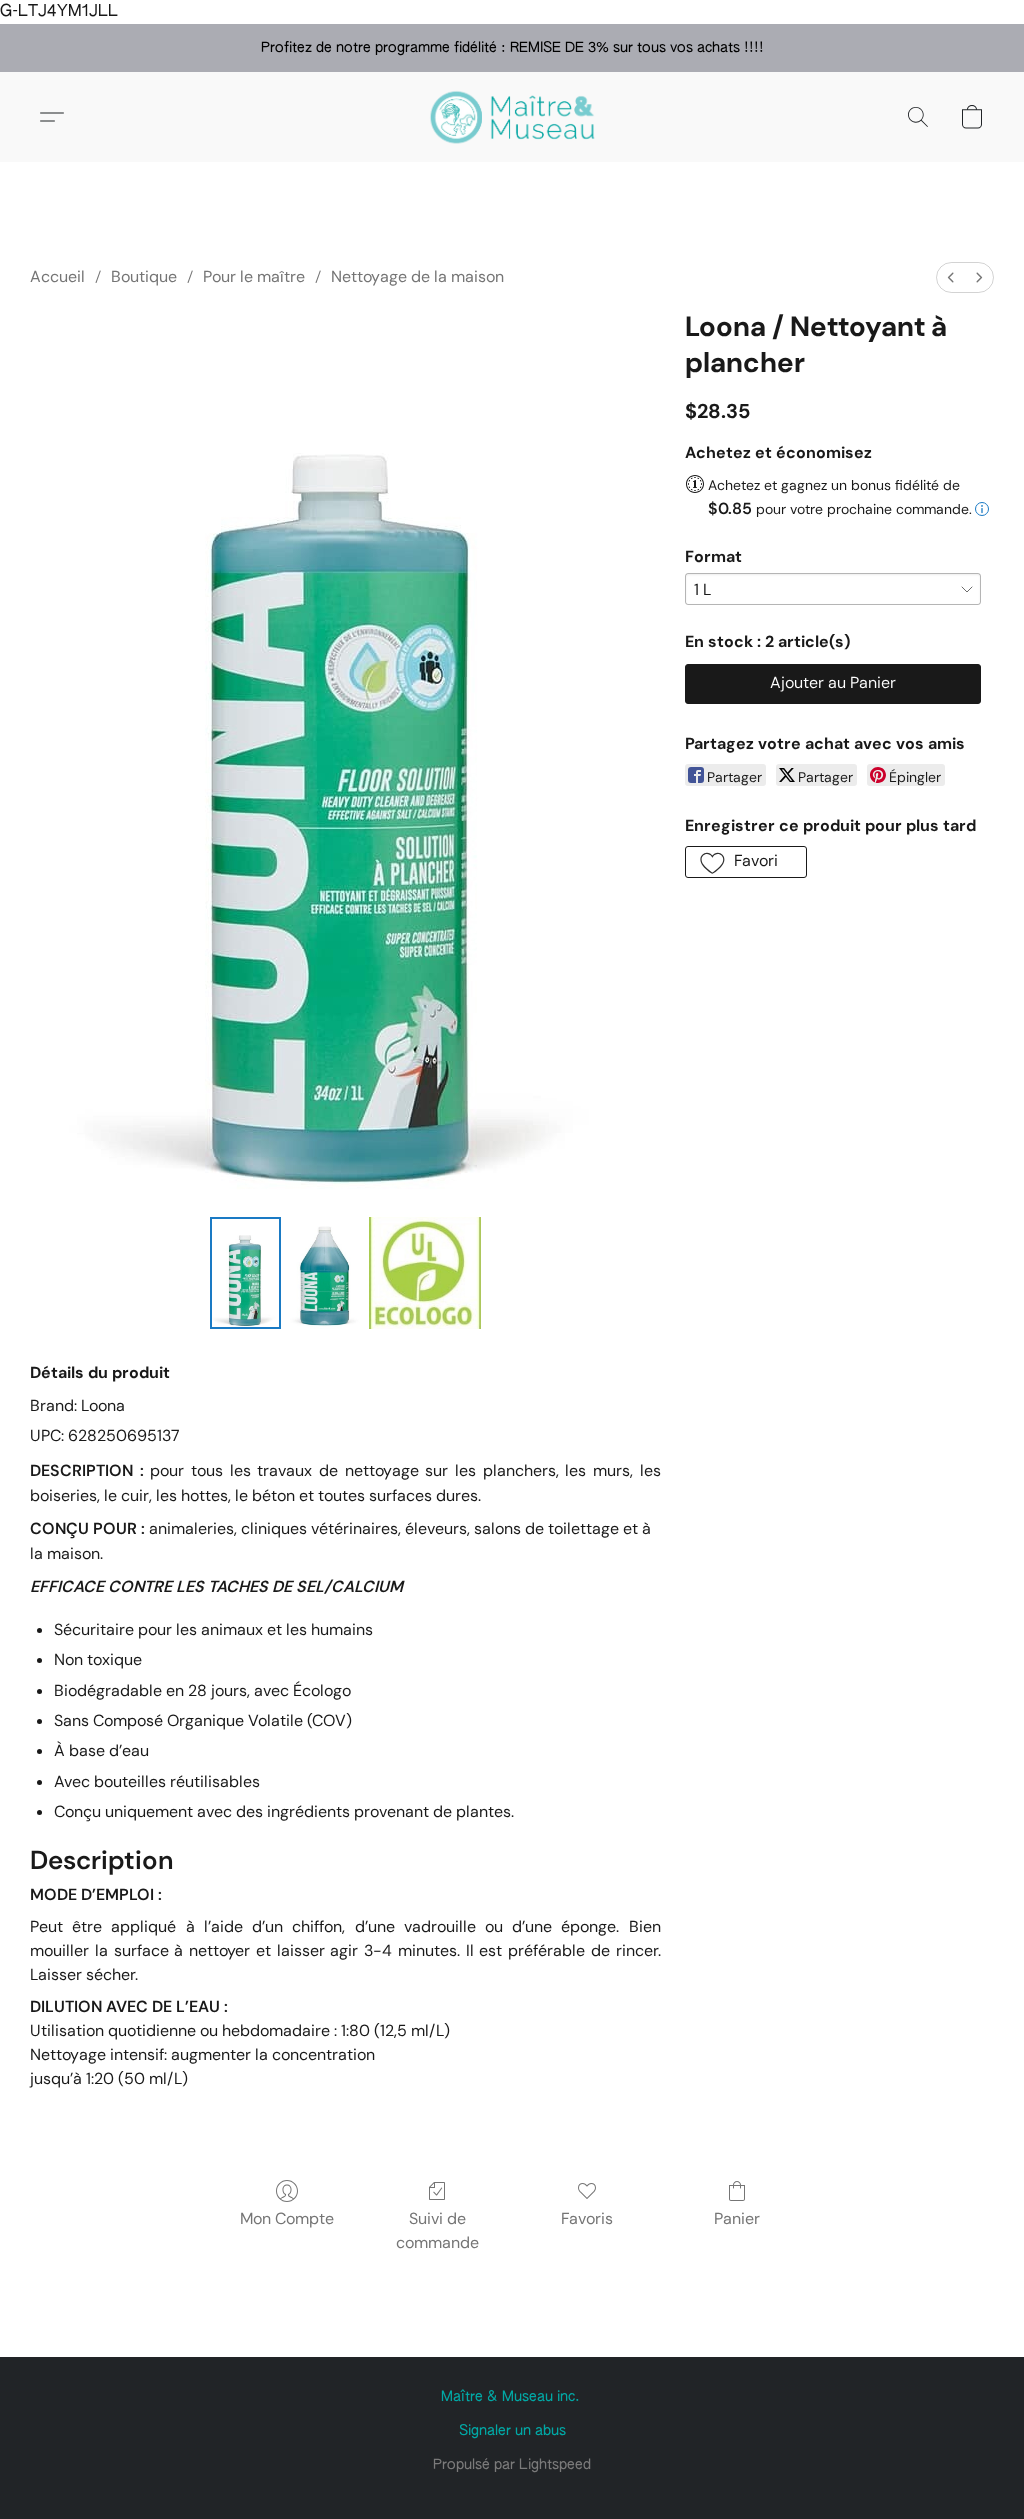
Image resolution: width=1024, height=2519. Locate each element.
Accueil (57, 276)
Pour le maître (254, 276)
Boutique (144, 276)
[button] (512, 117)
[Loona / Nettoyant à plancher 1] (325, 1273)
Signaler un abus (512, 2431)
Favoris (587, 2218)
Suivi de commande (437, 2230)
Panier (737, 2218)
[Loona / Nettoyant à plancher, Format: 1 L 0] (246, 1273)
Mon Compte (287, 2218)
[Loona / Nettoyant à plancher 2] (425, 1273)
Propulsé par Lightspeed (512, 2465)
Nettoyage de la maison (417, 276)
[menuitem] (951, 277)
